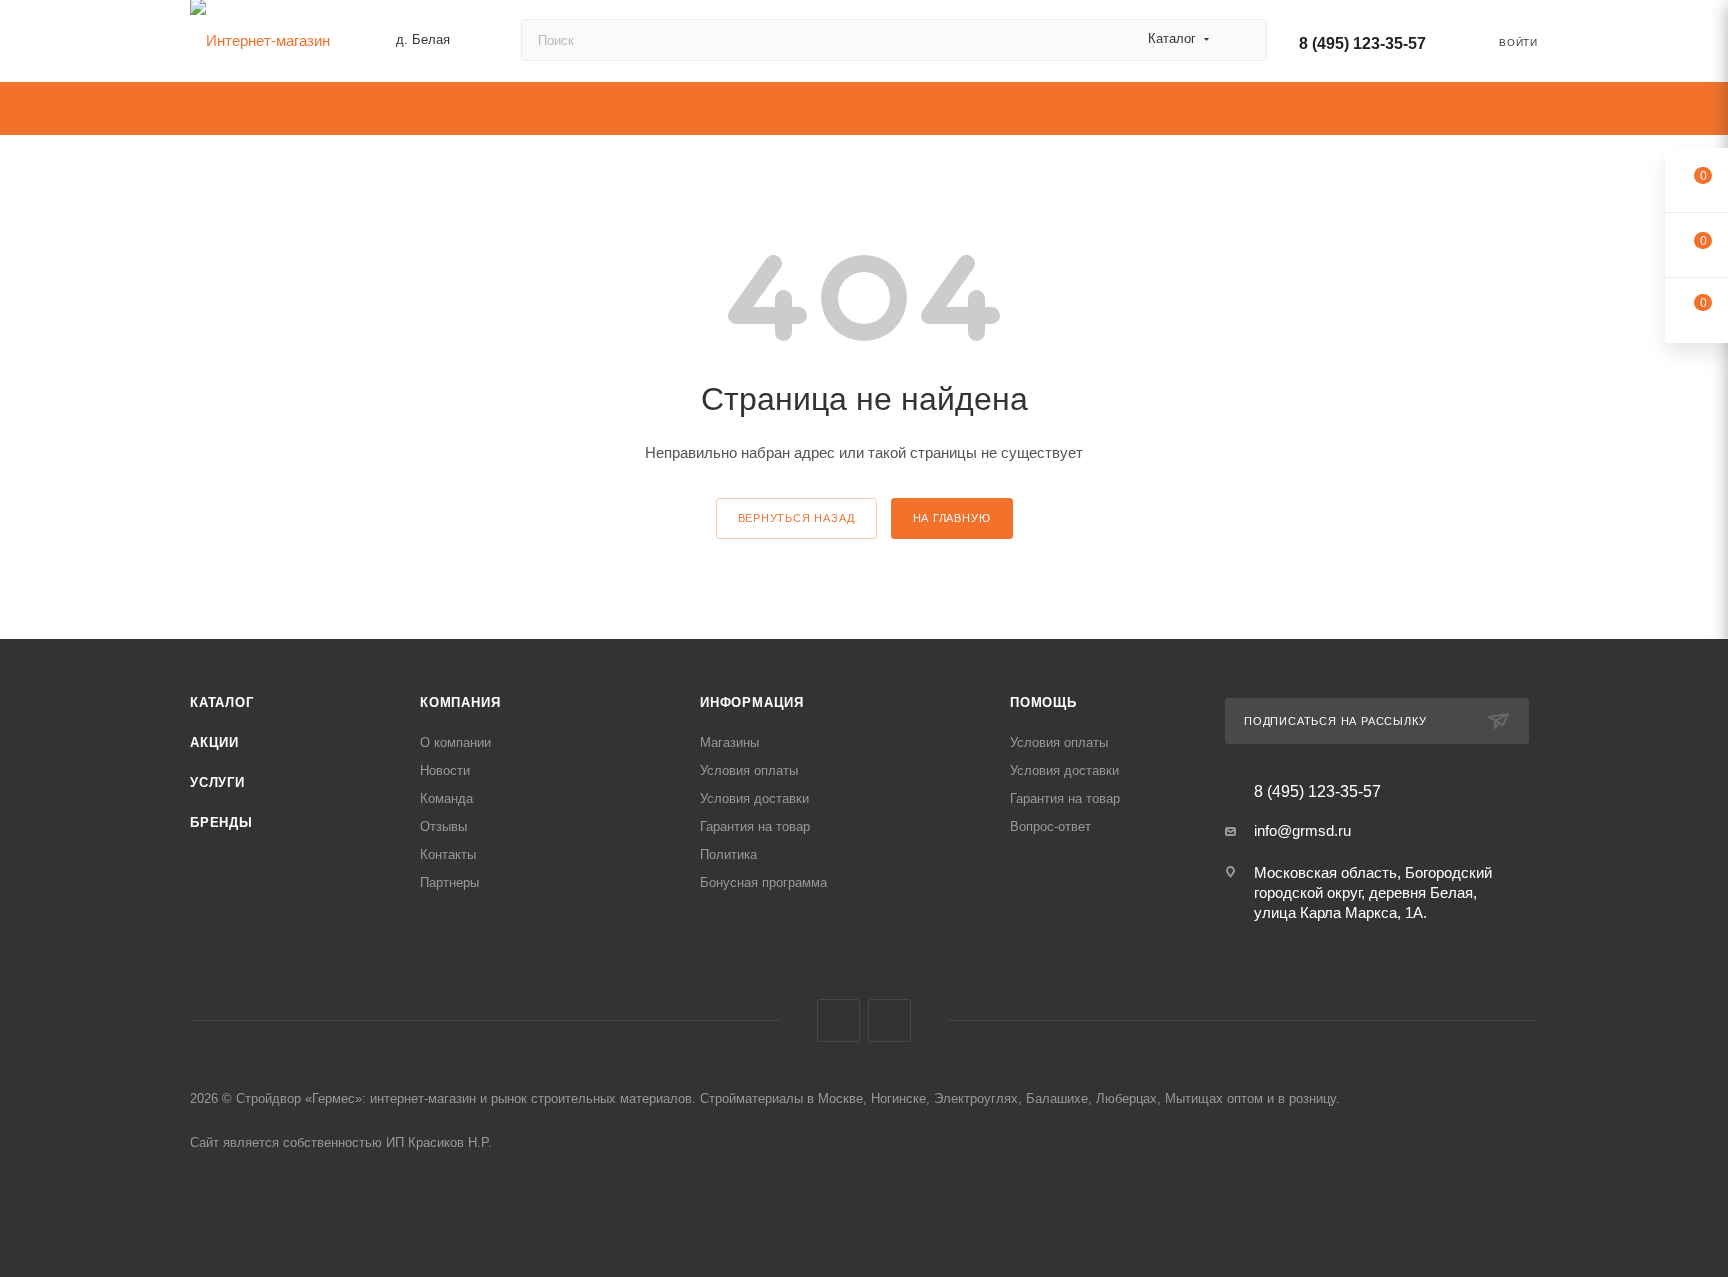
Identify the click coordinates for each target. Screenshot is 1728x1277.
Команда (446, 798)
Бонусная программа (763, 882)
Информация (752, 702)
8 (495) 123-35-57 (1362, 43)
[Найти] (1242, 40)
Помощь (1043, 702)
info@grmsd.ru (1302, 830)
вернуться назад (796, 518)
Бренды (221, 822)
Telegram (889, 1020)
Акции (214, 742)
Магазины (729, 742)
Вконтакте (838, 1020)
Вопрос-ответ (1050, 826)
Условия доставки (754, 798)
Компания (460, 702)
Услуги (217, 782)
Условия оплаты (749, 770)
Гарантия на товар (755, 826)
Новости (445, 770)
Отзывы (443, 826)
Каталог (222, 702)
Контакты (448, 854)
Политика (728, 854)
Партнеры (449, 882)
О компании (455, 742)
